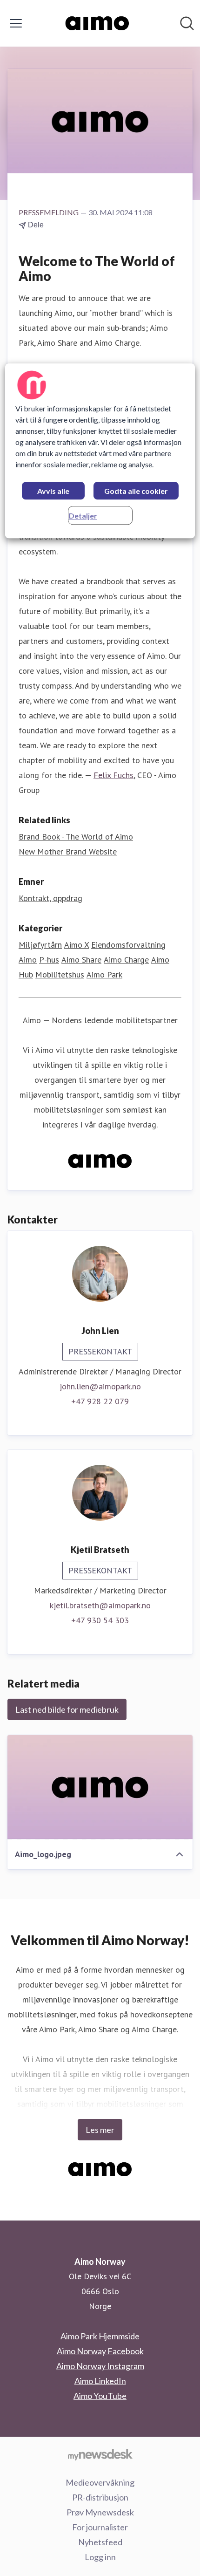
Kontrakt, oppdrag (50, 898)
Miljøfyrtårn (40, 945)
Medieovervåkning (100, 2482)
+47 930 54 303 (100, 1620)
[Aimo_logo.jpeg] (100, 1787)
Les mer (100, 2130)
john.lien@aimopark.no (100, 1386)
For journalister (100, 2527)
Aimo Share (81, 960)
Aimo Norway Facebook (100, 2351)
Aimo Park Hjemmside (100, 2336)
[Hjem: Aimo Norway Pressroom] (97, 23)
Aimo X (77, 945)
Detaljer (83, 516)
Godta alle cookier (136, 491)
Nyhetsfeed (100, 2542)
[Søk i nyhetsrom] (187, 23)
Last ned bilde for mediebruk (67, 1709)
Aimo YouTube (100, 2396)
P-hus (49, 960)
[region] (100, 451)
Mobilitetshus (60, 974)
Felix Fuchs (113, 775)
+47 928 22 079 (100, 1401)
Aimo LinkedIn (100, 2381)
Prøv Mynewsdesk (100, 2512)
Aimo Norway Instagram (100, 2366)
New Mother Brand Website (68, 851)
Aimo (28, 960)
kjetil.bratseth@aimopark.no (100, 1605)
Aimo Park (104, 974)
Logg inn (100, 2557)
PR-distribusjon (100, 2497)
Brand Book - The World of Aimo (76, 837)
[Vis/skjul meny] (16, 23)
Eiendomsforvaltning (128, 945)
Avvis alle (53, 491)
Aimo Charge (126, 960)
